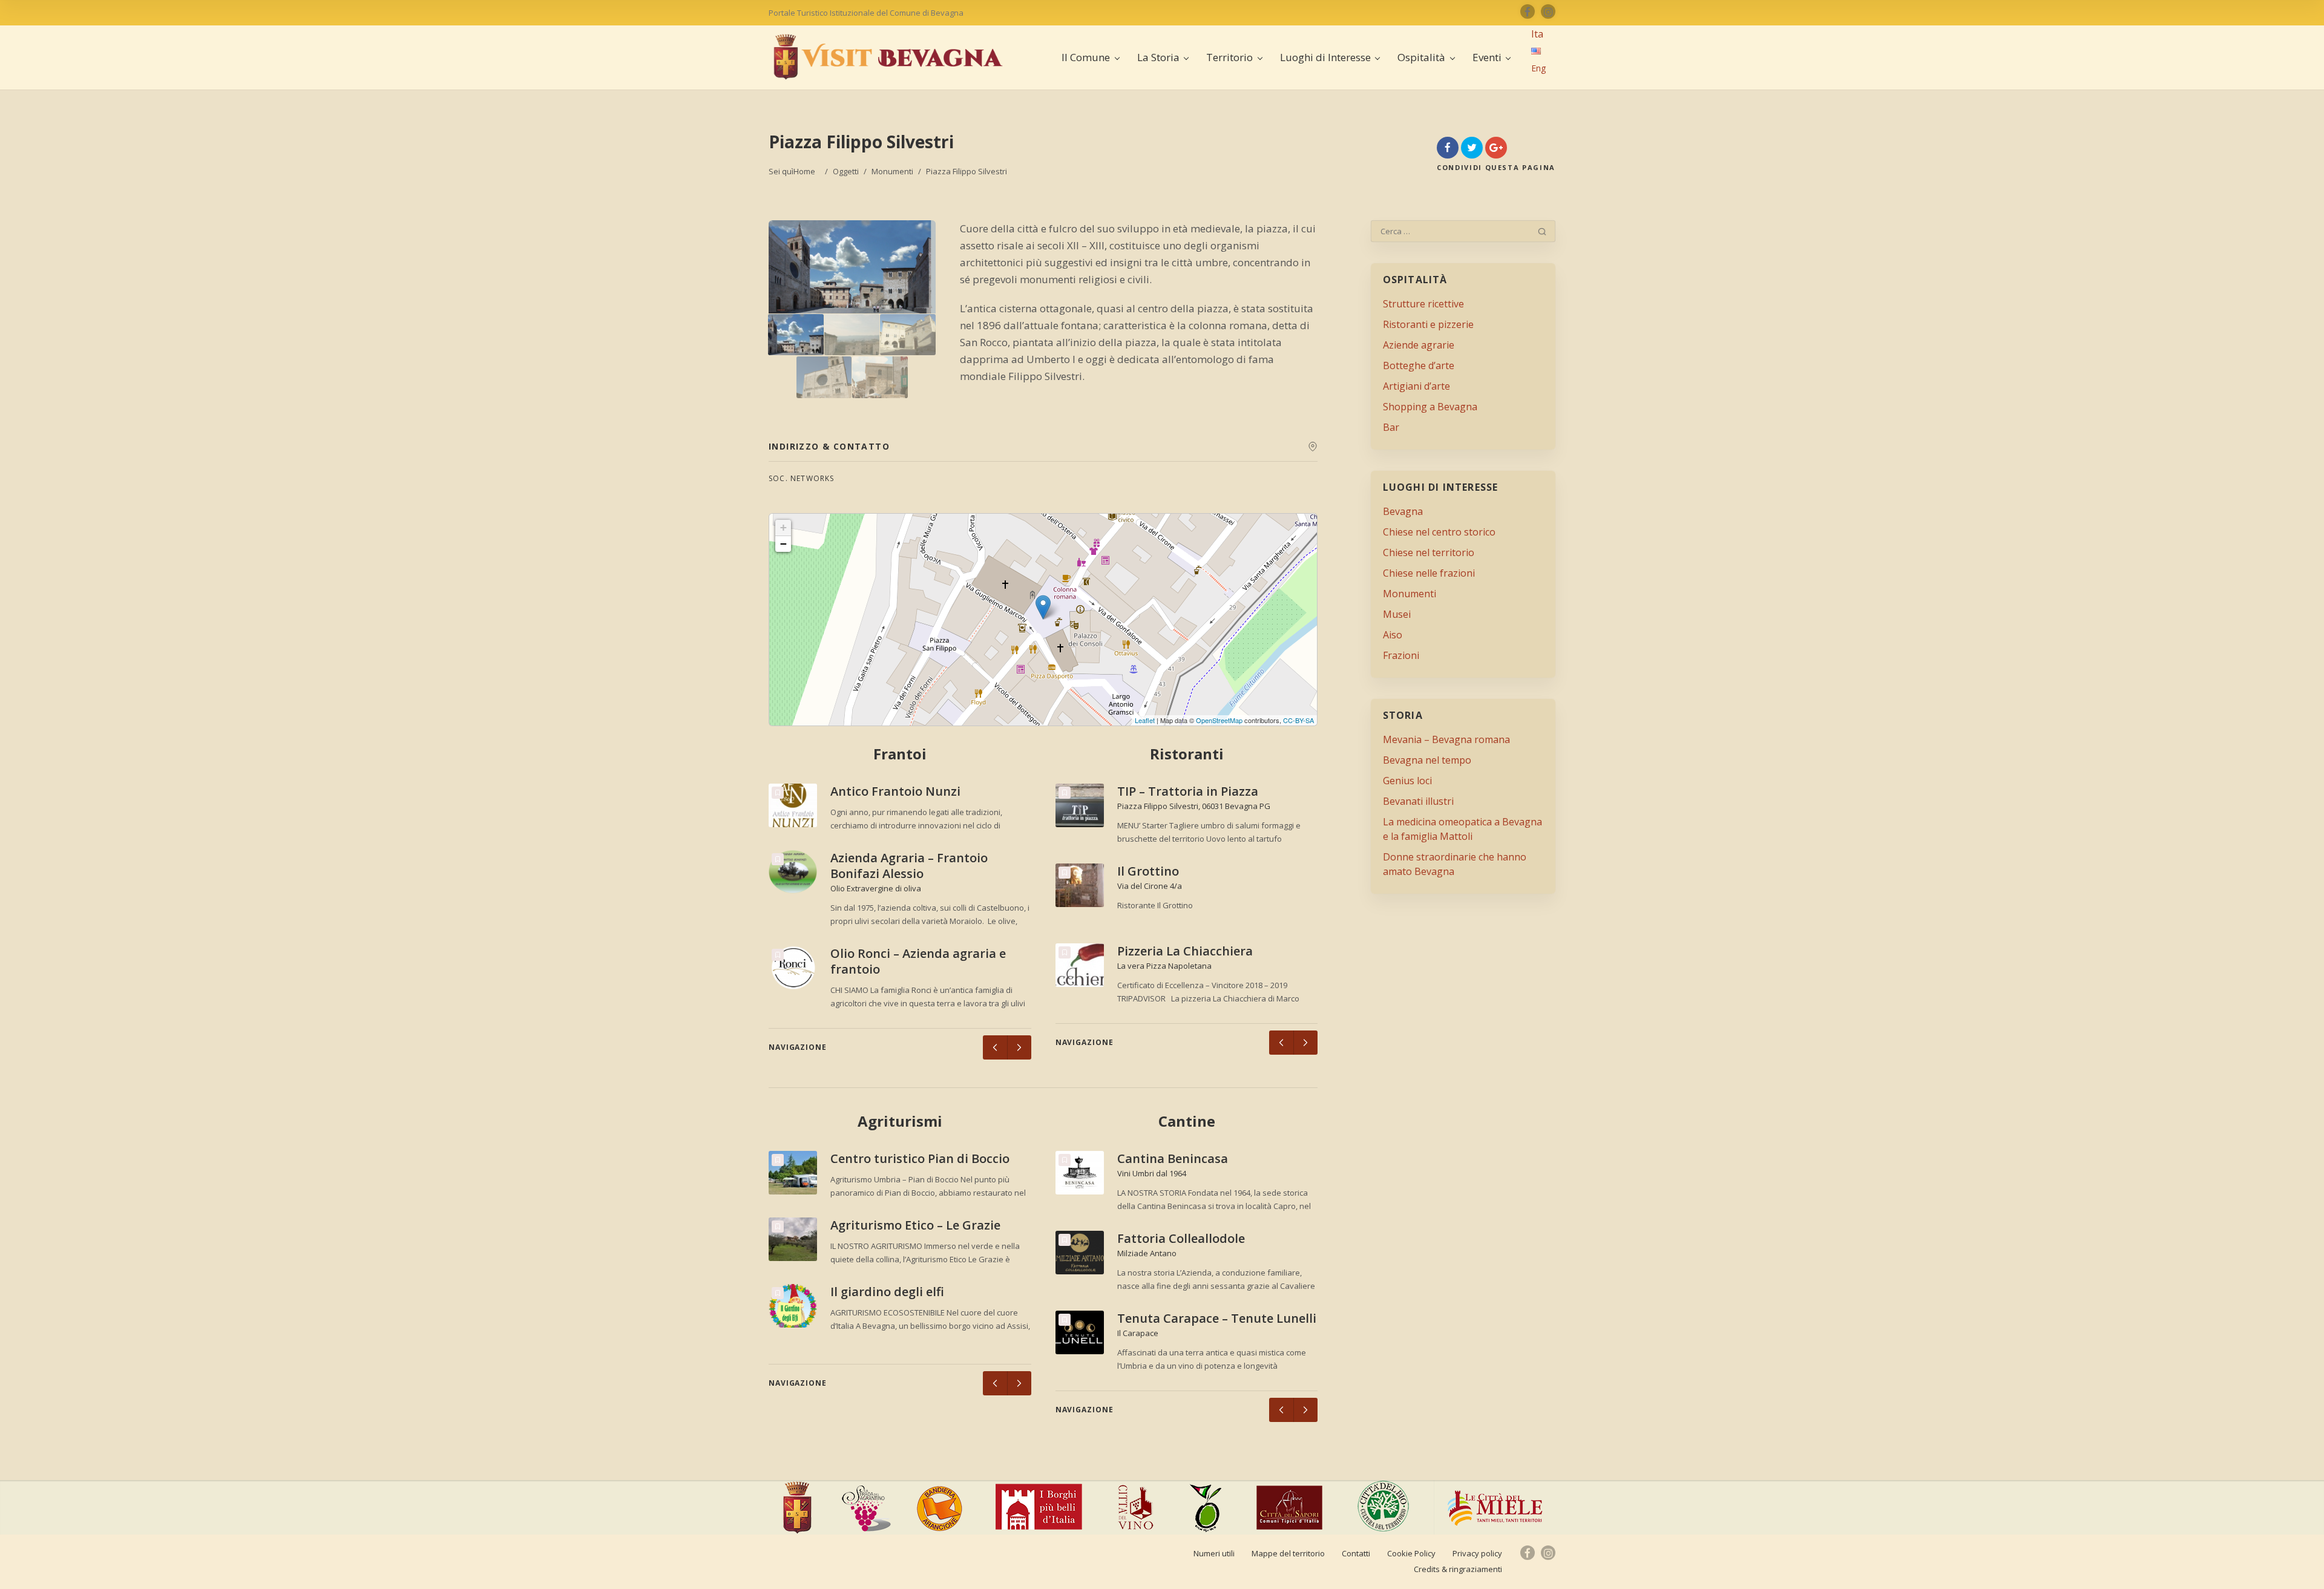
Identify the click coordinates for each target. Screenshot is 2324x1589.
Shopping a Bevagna (1430, 407)
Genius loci (1407, 781)
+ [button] (783, 527)
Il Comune (1086, 57)
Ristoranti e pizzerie (1428, 324)
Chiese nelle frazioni (1429, 573)
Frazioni (1401, 655)
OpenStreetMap (1219, 720)
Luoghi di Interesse (1325, 57)
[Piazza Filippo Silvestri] (796, 335)
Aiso (1393, 635)
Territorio (1229, 57)
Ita (1537, 34)
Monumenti (892, 171)
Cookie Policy (1411, 1553)
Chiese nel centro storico (1439, 532)
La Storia (1158, 57)
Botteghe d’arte (1419, 365)
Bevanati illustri (1418, 801)
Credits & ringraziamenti (1458, 1569)
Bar (1391, 427)
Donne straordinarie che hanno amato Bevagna (1455, 864)
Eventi (1487, 57)
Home (804, 171)
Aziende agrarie (1419, 345)
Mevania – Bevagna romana (1446, 739)
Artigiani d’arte (1416, 386)
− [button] (783, 544)
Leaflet (1145, 720)
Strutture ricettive (1423, 304)
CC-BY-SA (1298, 720)
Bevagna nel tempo (1427, 760)
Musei (1397, 614)
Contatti (1356, 1553)
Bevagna (1403, 511)
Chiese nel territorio (1429, 552)
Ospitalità (1421, 57)
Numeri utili (1214, 1553)
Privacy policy (1477, 1553)
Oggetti (846, 171)
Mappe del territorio (1288, 1553)
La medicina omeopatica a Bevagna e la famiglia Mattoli (1462, 829)
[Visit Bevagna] (888, 57)
